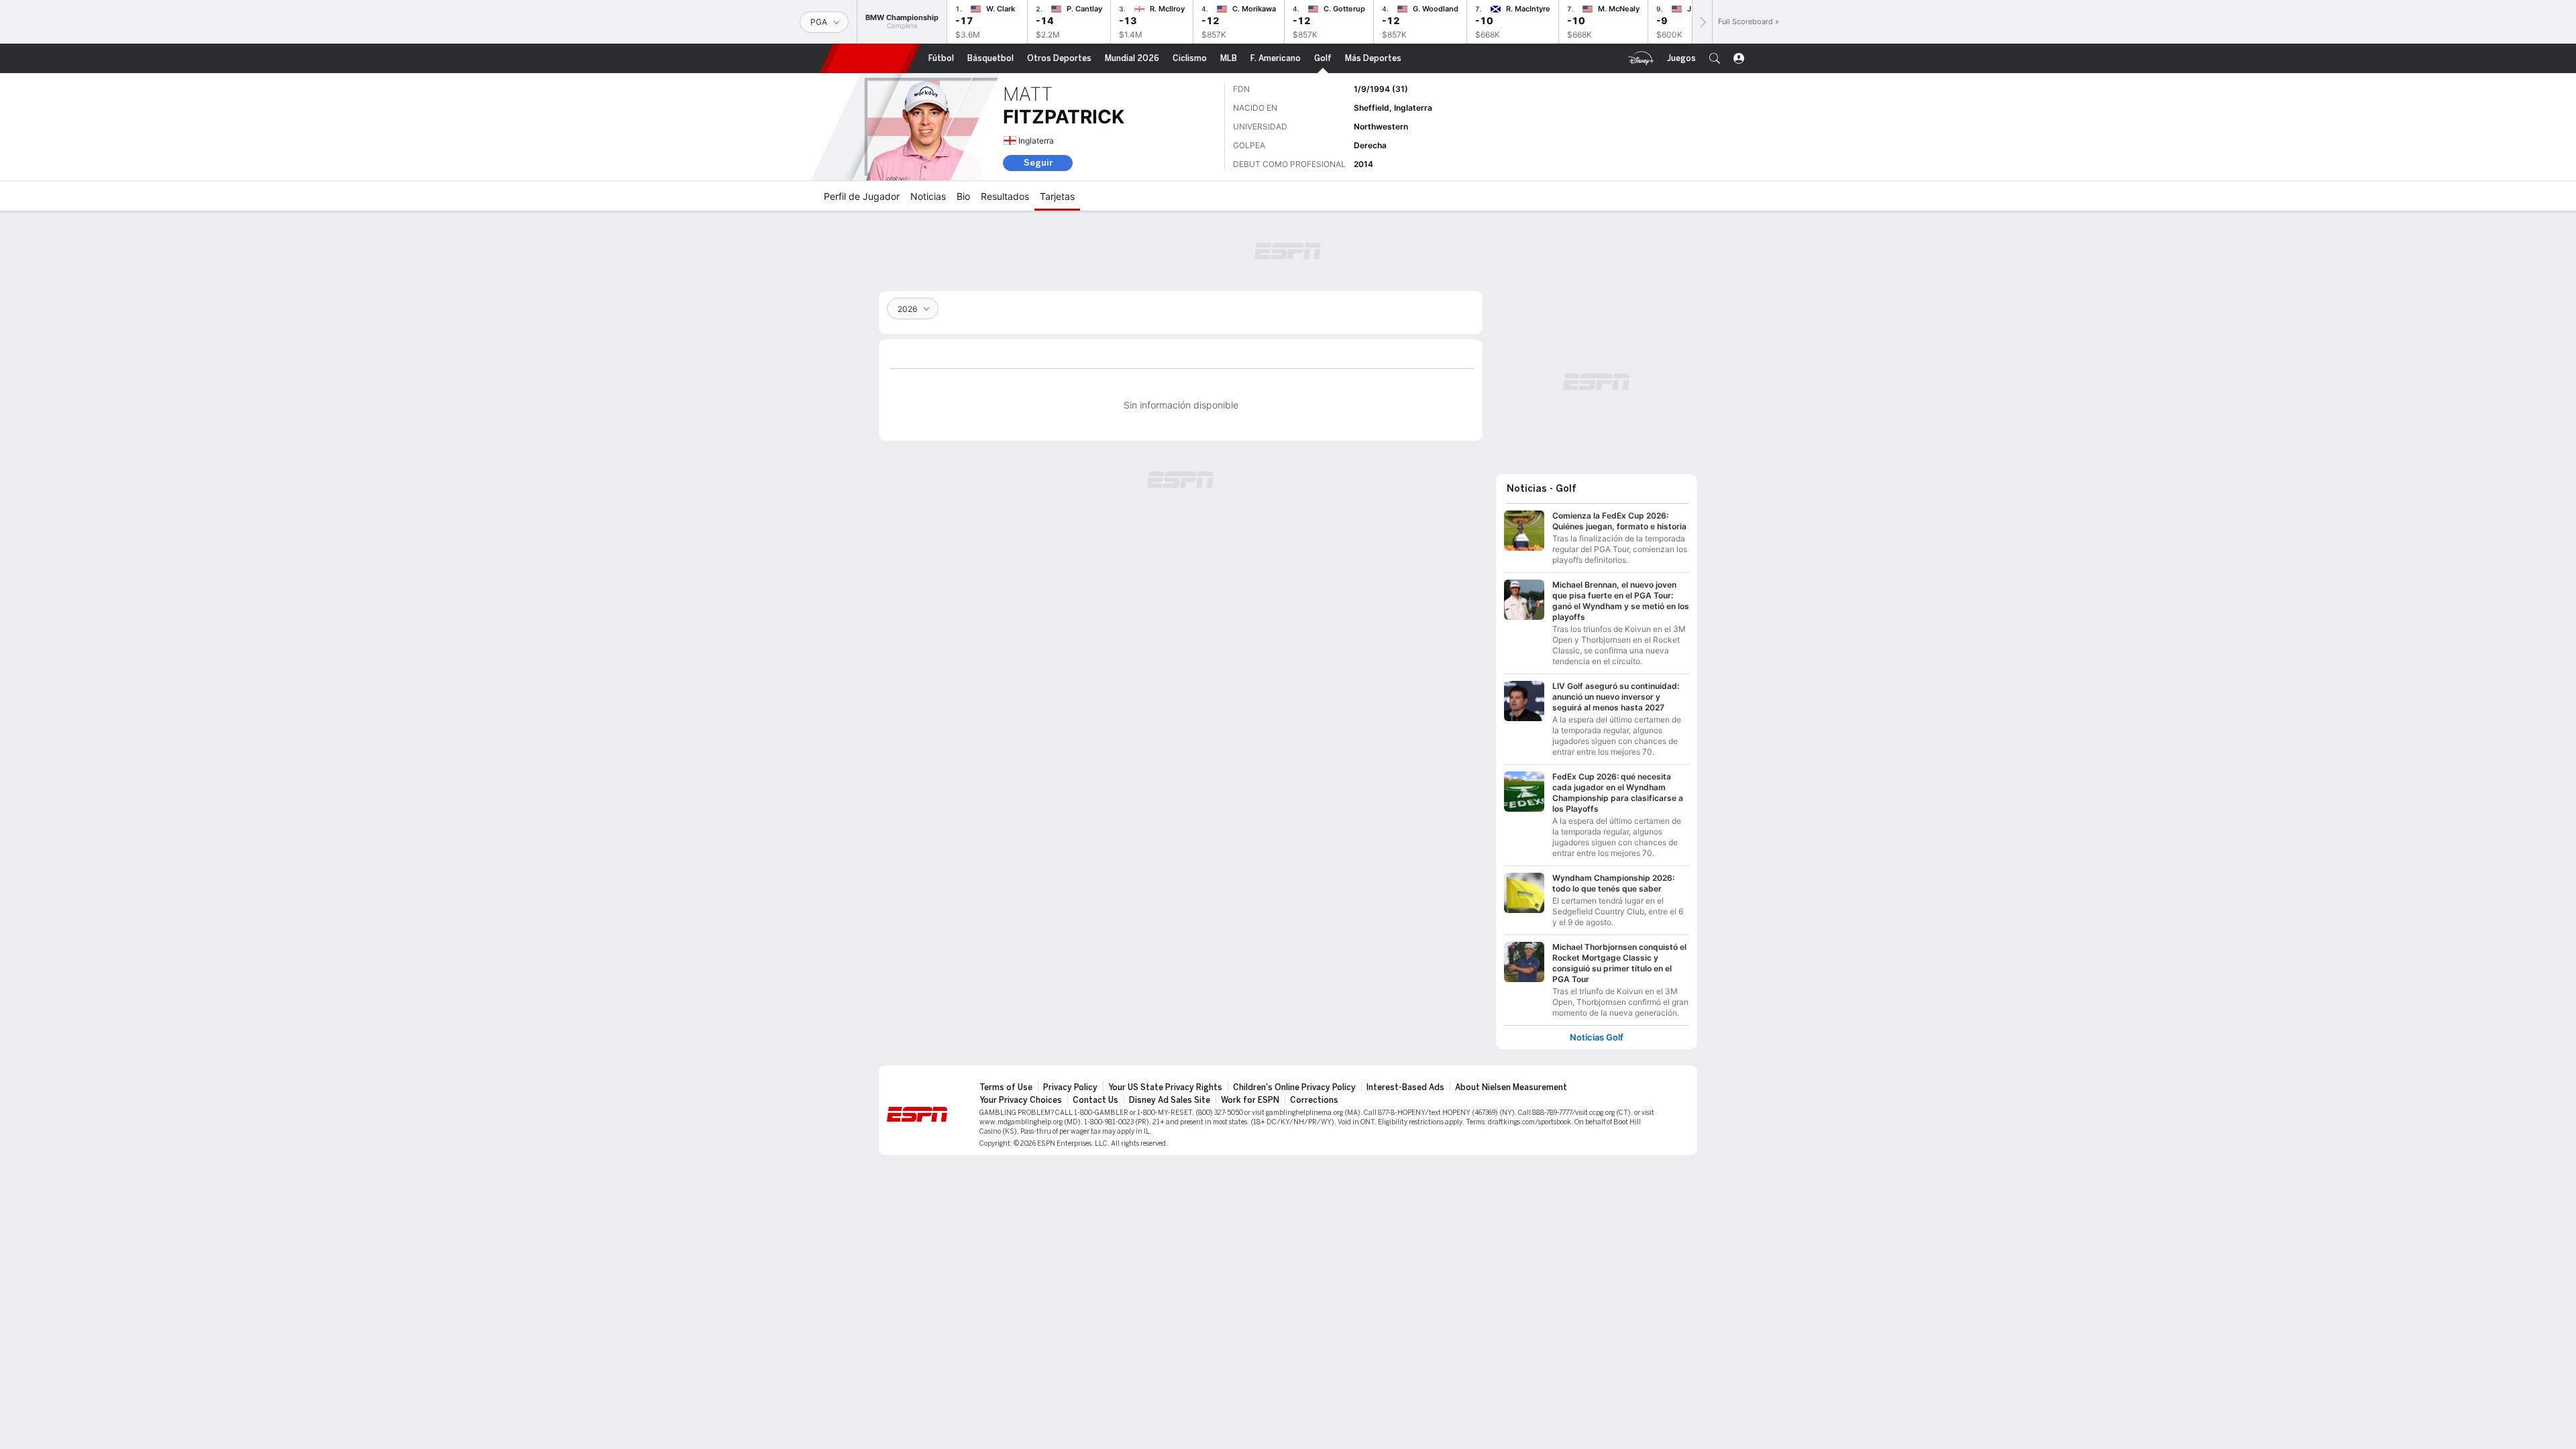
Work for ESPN (1250, 1100)
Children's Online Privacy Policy (1294, 1087)
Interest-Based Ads (1405, 1087)
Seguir (1038, 163)
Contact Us (1095, 1100)
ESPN (870, 58)
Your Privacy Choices (1021, 1100)
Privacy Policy (1070, 1087)
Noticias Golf (1597, 1037)
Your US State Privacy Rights (1165, 1087)
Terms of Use (1006, 1087)
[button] (1715, 58)
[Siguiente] (1702, 22)
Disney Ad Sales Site (1170, 1100)
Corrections (1314, 1100)
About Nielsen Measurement (1511, 1087)
